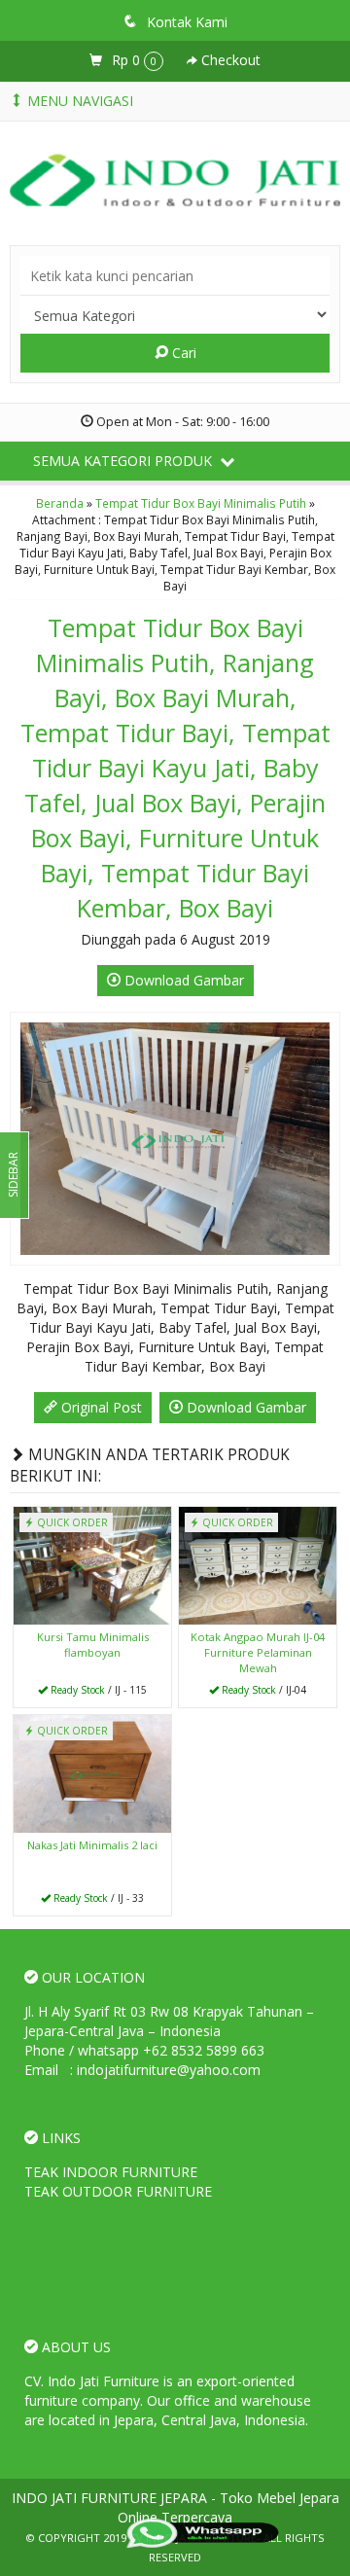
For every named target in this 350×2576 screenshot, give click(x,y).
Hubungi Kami (99, 1691)
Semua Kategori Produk (124, 461)
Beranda (60, 503)
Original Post (100, 1407)
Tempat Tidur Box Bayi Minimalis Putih (201, 503)
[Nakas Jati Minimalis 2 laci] (92, 1772)
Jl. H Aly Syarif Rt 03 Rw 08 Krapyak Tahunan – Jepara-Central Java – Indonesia (169, 2021)
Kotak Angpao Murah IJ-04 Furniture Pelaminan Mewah (258, 1652)
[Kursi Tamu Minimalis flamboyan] (92, 1565)
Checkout (229, 60)
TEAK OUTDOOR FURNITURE (118, 2191)
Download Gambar (182, 980)
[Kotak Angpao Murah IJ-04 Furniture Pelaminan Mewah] (258, 1565)
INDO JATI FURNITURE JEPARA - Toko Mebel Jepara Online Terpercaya (175, 2507)
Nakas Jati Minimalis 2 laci (92, 1845)
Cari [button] (182, 353)
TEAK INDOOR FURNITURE (111, 2172)
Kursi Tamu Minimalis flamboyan (93, 1645)
